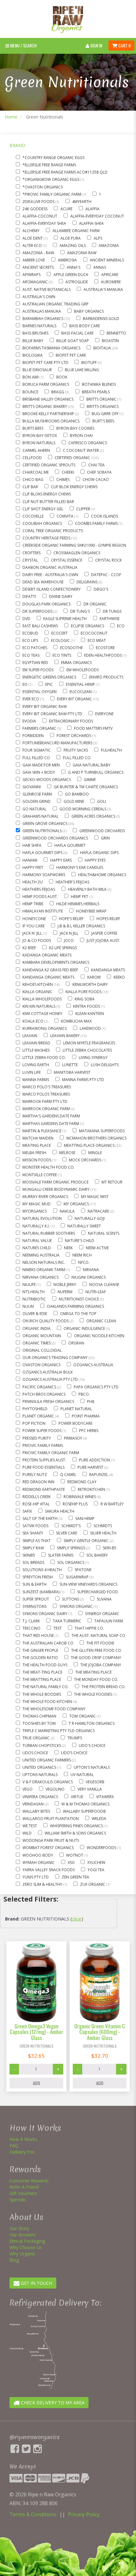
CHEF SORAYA (99, 472)
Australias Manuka (42, 311)
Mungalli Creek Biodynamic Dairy (56, 1189)
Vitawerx (105, 1797)
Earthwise (110, 619)
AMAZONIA (109, 246)
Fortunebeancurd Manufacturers (58, 743)
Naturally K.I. (37, 1226)
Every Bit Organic (75, 699)
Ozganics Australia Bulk (48, 1372)
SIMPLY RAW (33, 1548)
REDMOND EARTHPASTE (44, 1489)
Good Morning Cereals (83, 809)
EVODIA (29, 721)
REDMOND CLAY (82, 1482)
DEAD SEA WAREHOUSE (43, 582)
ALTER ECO (33, 246)
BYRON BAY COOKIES (75, 428)
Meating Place (37, 1145)
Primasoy (74, 1438)
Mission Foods (37, 1160)
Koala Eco (33, 1021)
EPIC (49, 684)
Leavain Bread (36, 1043)
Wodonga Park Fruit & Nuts (51, 1840)
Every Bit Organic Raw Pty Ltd (52, 714)
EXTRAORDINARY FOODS (71, 721)
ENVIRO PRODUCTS (106, 677)
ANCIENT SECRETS (38, 267)
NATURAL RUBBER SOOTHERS (49, 1233)
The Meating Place (93, 1672)
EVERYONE (104, 714)
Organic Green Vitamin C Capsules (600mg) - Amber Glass (100, 2032)
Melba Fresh (34, 1153)
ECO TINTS (62, 655)
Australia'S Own (39, 297)
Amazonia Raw (82, 253)
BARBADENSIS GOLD (101, 319)
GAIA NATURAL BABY (92, 765)
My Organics (77, 1204)
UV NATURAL (82, 1775)
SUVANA (104, 1599)
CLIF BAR (30, 487)
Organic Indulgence (85, 1328)
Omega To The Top (78, 1314)
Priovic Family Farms (43, 1445)
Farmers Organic (40, 728)
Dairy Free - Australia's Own (50, 575)
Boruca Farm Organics (46, 384)
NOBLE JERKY (65, 1285)
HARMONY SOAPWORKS (44, 875)
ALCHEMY (31, 231)
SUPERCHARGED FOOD (98, 1592)
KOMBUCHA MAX (76, 1021)
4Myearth (82, 202)
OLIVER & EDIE (35, 1314)
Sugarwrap (78, 1577)
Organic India (37, 1328)
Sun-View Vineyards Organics (88, 1584)
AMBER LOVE (34, 260)
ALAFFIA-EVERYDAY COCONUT (97, 216)
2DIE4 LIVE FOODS (39, 202)
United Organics (40, 1767)
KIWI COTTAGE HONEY (42, 1014)
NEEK (68, 1248)
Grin (105, 838)
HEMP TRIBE (33, 904)
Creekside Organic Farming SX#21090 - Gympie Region (74, 545)
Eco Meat (97, 640)
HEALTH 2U (33, 882)
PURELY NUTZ (35, 1475)
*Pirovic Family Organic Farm (52, 194)
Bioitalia (103, 348)
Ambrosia (67, 260)
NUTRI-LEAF (96, 1292)
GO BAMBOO (77, 794)
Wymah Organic (39, 1863)
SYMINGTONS (34, 1606)
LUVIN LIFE (32, 1072)
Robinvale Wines (80, 1497)
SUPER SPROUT (36, 1599)
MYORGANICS (35, 1211)
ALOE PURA (71, 238)
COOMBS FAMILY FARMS (97, 523)
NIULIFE (30, 1285)
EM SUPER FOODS (38, 670)
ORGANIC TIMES (37, 1343)
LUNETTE (70, 1065)
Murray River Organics (45, 1197)
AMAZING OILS (73, 246)
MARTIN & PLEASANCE (42, 1131)
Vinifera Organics (40, 1797)
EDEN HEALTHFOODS (103, 655)
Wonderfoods (102, 1848)
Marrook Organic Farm (47, 1109)
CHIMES (63, 480)
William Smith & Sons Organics (75, 1833)
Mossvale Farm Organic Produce (56, 1182)
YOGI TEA (96, 1870)
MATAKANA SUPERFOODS (102, 1131)
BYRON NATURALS (39, 443)
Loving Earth (36, 1065)
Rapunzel (99, 1475)
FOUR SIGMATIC (37, 750)
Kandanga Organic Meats (48, 977)
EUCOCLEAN (81, 692)
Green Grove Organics (45, 824)
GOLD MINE (74, 801)
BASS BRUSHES (35, 333)
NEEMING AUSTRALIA (41, 1255)
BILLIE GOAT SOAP (73, 341)
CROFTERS (31, 553)
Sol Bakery (97, 1555)
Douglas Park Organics (46, 604)
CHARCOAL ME (36, 472)
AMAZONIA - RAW (38, 253)
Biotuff (90, 363)
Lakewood (91, 1028)
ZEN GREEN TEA (75, 1877)
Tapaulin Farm (109, 1621)
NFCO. (84, 1262)
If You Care (34, 926)
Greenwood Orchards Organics (55, 838)
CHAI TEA (96, 465)
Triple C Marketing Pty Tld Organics (59, 1731)
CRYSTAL (30, 560)
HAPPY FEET (33, 867)
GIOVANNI (32, 787)
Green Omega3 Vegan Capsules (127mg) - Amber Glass (37, 2032)
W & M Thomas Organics (85, 1804)
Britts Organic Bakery (45, 406)
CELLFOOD (32, 458)
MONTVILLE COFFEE (40, 1175)
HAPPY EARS (61, 860)
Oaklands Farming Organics (75, 1306)
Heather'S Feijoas (72, 882)
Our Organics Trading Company (56, 1358)
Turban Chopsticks (42, 1746)
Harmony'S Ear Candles (80, 867)
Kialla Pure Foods (84, 992)
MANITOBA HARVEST (72, 1072)
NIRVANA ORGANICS (40, 1277)
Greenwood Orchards (102, 831)
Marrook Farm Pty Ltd (45, 1101)
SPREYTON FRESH (38, 1577)
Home (11, 117)
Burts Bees (33, 428)
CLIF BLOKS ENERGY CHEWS (47, 494)
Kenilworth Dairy (90, 984)
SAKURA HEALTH (60, 1511)
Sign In (96, 45)
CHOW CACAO (96, 480)
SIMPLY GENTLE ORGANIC (87, 1541)
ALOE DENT (33, 238)
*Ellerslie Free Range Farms (49, 165)
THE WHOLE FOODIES (93, 1694)
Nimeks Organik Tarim (44, 1270)
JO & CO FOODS (37, 941)
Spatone (83, 1570)
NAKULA (67, 1211)
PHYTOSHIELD (35, 1409)
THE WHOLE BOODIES (42, 1694)
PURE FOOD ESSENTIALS (43, 1467)
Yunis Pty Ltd (36, 1877)
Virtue (77, 1797)
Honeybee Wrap (91, 911)
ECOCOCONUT (94, 633)
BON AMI (31, 377)
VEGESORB (95, 1782)
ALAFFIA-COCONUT (40, 216)
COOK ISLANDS (105, 516)
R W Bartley (112, 1504)
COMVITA (65, 516)
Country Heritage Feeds (47, 538)
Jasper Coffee (104, 933)
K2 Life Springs (63, 948)
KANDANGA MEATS (108, 970)
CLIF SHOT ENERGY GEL (43, 509)
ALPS (98, 238)
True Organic (37, 1738)
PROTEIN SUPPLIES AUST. (44, 1460)
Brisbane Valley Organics (48, 399)
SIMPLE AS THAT (37, 1541)
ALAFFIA (93, 209)
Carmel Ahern (36, 450)
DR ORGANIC (95, 604)
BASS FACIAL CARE (77, 333)
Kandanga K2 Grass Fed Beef (50, 970)
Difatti (29, 596)
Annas (100, 267)
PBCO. (84, 1394)
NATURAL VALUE (37, 1241)
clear (77, 1919)
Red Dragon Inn (38, 1482)
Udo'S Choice (92, 1746)
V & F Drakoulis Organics (48, 1782)
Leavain (30, 1036)
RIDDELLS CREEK (37, 1497)
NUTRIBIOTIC (34, 1299)
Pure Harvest (91, 1467)
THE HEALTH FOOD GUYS (45, 1665)
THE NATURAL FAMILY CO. (46, 1687)
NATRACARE (99, 1211)
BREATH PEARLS (96, 392)
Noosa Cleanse (104, 1285)
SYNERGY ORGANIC (102, 1614)
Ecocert (59, 633)
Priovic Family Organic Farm (51, 1453)
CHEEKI (68, 472)
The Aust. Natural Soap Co (98, 1635)
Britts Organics (103, 406)
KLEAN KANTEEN (90, 1014)
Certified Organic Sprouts (49, 465)
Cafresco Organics (88, 443)
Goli (102, 801)
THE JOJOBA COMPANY (101, 1665)
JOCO (69, 941)
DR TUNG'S (80, 611)
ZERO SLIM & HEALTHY (43, 1884)
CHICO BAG (33, 480)
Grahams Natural (40, 816)
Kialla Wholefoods (42, 999)
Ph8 (91, 1402)
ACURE (66, 209)
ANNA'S (74, 267)
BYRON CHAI (81, 436)
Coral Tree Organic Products (53, 531)
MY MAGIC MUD (37, 1204)
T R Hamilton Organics (92, 1723)
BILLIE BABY (33, 341)
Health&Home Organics (102, 875)
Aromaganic (36, 282)
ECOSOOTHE (71, 648)
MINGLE (95, 1153)
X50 (71, 1863)
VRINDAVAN (34, 1804)
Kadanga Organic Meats (47, 955)
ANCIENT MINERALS (107, 260)
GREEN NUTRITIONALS (43, 831)
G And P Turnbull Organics (96, 772)
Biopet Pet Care (71, 355)
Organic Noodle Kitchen (99, 1336)
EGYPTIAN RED (35, 663)
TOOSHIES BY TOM (39, 1723)
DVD (26, 619)
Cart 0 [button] (124, 45)
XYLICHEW (96, 1863)
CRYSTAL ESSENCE (67, 560)
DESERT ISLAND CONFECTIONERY (52, 589)
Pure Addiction (95, 1460)
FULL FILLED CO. (77, 758)
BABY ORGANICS (89, 311)
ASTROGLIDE (77, 282)
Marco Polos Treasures (46, 1094)
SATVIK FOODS (35, 1526)
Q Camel (68, 1475)
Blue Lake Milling (82, 370)
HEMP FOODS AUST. (40, 897)
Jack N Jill (69, 933)
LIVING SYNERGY (93, 1057)
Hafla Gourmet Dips (43, 853)
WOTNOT (75, 1855)
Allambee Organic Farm (76, 231)
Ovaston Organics (41, 1365)
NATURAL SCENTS (104, 1233)
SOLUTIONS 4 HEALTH (42, 1570)
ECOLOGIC (61, 640)
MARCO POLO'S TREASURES (47, 1087)
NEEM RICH (82, 1255)
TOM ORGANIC (83, 1716)
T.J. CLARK (31, 1621)
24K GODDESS (35, 209)
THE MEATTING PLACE (42, 1679)
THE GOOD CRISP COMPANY (96, 1658)
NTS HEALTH (34, 1292)
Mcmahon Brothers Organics (96, 1138)
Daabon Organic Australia (50, 567)
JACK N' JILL (33, 933)
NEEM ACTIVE (97, 1248)
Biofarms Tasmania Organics (51, 348)
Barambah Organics (43, 319)
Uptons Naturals (40, 1775)
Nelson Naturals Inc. (44, 1262)
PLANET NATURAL (76, 1409)
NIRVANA (91, 1270)
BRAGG (58, 392)
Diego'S (101, 589)
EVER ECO (31, 699)
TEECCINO (31, 1628)
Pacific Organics (40, 1387)
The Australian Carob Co (48, 1643)
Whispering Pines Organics (77, 1826)
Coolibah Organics (42, 523)
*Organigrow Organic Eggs (51, 179)
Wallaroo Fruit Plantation (51, 1819)
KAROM (94, 977)
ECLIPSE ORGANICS (87, 626)
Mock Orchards (86, 1160)
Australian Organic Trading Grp (56, 304)
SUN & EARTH (34, 1584)
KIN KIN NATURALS (39, 1006)
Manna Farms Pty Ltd (83, 1080)
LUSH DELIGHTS (105, 1065)
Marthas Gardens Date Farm (51, 1124)
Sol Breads (33, 1562)
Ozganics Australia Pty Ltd (51, 1379)
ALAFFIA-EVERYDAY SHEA (44, 223)
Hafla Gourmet (70, 845)
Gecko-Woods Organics (47, 780)
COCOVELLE (33, 516)
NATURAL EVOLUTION (42, 1218)
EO (25, 684)
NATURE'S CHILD (80, 1241)
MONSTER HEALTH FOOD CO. (49, 1167)
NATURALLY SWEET (84, 1226)
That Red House (39, 1635)
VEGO (28, 1789)
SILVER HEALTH (103, 1533)
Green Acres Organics (94, 816)
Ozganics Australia (93, 1365)
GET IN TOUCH (36, 2283)
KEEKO (119, 977)
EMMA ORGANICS (76, 663)
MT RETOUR (112, 1182)
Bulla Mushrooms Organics (51, 421)
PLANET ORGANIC (39, 1416)
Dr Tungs (112, 611)
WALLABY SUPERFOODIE (84, 1811)
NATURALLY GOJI (90, 1218)
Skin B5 (110, 1548)
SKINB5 (29, 1555)
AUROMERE (111, 282)
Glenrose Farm (37, 794)
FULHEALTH (111, 750)
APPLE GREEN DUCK (71, 275)
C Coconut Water (81, 450)
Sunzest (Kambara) (41, 1592)
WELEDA (99, 1819)
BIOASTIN (110, 341)
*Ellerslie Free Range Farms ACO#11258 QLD (65, 172)
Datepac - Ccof (106, 575)
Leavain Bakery (65, 1036)
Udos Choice (35, 1753)
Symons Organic (77, 1606)
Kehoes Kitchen (38, 984)
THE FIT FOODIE (100, 1643)
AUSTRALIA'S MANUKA (103, 289)
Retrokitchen (92, 1489)
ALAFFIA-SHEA (91, 223)
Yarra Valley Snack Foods (49, 1870)
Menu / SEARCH (23, 45)
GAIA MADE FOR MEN (41, 765)
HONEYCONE (34, 919)
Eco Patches (35, 648)
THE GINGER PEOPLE (40, 1650)
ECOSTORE (105, 648)
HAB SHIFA (32, 845)
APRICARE (110, 275)
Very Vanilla (90, 1789)
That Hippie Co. (89, 1628)
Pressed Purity (37, 1438)
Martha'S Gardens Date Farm (51, 1116)
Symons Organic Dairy (45, 1614)
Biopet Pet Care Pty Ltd (45, 363)
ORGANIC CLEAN (101, 1321)
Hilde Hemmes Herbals (78, 904)
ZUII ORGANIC (93, 1884)
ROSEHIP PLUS (75, 1504)
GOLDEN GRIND (37, 801)
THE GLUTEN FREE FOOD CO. (97, 1650)
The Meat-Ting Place (42, 1672)
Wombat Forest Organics (48, 1848)
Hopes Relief (108, 919)
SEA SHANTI (33, 1533)
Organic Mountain (42, 1336)
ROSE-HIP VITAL (36, 1504)
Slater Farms (61, 1555)
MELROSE (67, 1153)
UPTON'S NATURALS (92, 1767)
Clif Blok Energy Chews (74, 487)
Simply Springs (71, 1548)
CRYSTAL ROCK (108, 560)
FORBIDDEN (33, 736)
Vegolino (55, 1789)
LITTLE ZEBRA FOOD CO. (44, 1057)
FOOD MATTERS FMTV (93, 728)
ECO (121, 626)
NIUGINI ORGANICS (89, 1277)
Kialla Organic (37, 992)
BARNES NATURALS (39, 326)
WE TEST (30, 1826)
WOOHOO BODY (38, 1855)
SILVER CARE (67, 1533)
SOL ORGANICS (71, 1562)
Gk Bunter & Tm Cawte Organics (86, 787)
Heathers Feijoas (39, 889)
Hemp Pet (80, 897)
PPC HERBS (89, 1431)
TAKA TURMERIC (67, 1621)
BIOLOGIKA (33, 355)
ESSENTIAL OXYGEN (40, 692)
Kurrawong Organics (45, 1028)
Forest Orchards (74, 736)
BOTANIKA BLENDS (99, 384)
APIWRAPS (31, 275)
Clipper (84, 509)
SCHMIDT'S (71, 1526)
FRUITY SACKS (76, 750)
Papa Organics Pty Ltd (96, 1387)
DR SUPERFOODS (38, 611)
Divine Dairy (61, 596)
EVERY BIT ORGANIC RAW (45, 707)
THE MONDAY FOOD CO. (96, 1679)
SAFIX (27, 1511)
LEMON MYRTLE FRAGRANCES (89, 1043)
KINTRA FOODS (87, 1006)
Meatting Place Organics (90, 1145)
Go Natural (34, 809)
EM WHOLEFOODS (83, 670)
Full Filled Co (36, 758)
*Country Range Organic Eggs (53, 158)
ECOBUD (30, 633)
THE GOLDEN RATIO (40, 1658)
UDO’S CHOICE (74, 1753)
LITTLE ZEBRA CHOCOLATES (87, 1050)
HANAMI (30, 860)
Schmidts (103, 1526)
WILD (27, 1833)
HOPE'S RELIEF (71, 919)
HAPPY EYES (95, 860)
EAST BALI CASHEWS (40, 626)
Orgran (76, 1343)
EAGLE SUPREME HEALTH (65, 619)
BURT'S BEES (103, 421)
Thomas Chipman (39, 1716)
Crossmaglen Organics (77, 553)
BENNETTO (116, 333)
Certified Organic (73, 458)
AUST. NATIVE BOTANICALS (46, 289)
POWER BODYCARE (75, 1423)
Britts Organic (102, 399)
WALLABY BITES (36, 1811)
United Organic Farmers (47, 1760)
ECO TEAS (31, 655)
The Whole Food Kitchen (48, 1702)
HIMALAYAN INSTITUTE (43, 911)
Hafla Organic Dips (99, 853)
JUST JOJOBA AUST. (103, 941)
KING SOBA (85, 999)
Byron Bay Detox (40, 436)
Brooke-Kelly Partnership (49, 414)
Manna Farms (36, 1080)
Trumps (75, 1738)
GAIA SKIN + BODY (39, 772)
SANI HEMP (85, 1519)
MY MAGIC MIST (95, 1197)
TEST (58, 1628)
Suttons (71, 1599)
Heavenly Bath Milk (88, 889)
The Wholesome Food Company (54, 1709)
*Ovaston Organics (43, 187)
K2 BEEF (29, 948)
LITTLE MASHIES (36, 1050)
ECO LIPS (30, 640)
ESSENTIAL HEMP (81, 684)
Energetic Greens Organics (49, 677)
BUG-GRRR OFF (106, 414)
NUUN (28, 1306)
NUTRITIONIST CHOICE (79, 1299)
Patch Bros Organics (44, 1394)
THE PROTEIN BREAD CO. (104, 1687)
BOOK (62, 377)
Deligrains (87, 582)
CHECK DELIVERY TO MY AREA (52, 2403)
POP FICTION (34, 1423)
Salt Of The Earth (40, 1519)
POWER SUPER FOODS (42, 1431)
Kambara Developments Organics (56, 962)
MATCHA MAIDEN (38, 1138)
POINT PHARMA (86, 1416)
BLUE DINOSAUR (37, 370)
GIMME (90, 780)
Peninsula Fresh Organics (48, 1402)
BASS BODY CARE (85, 326)
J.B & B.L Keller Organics (81, 926)
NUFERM (65, 1292)
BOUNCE (30, 392)
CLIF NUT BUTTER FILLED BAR (48, 502)
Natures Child (37, 1248)
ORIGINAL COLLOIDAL (42, 1350)
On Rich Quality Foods (46, 1321)
